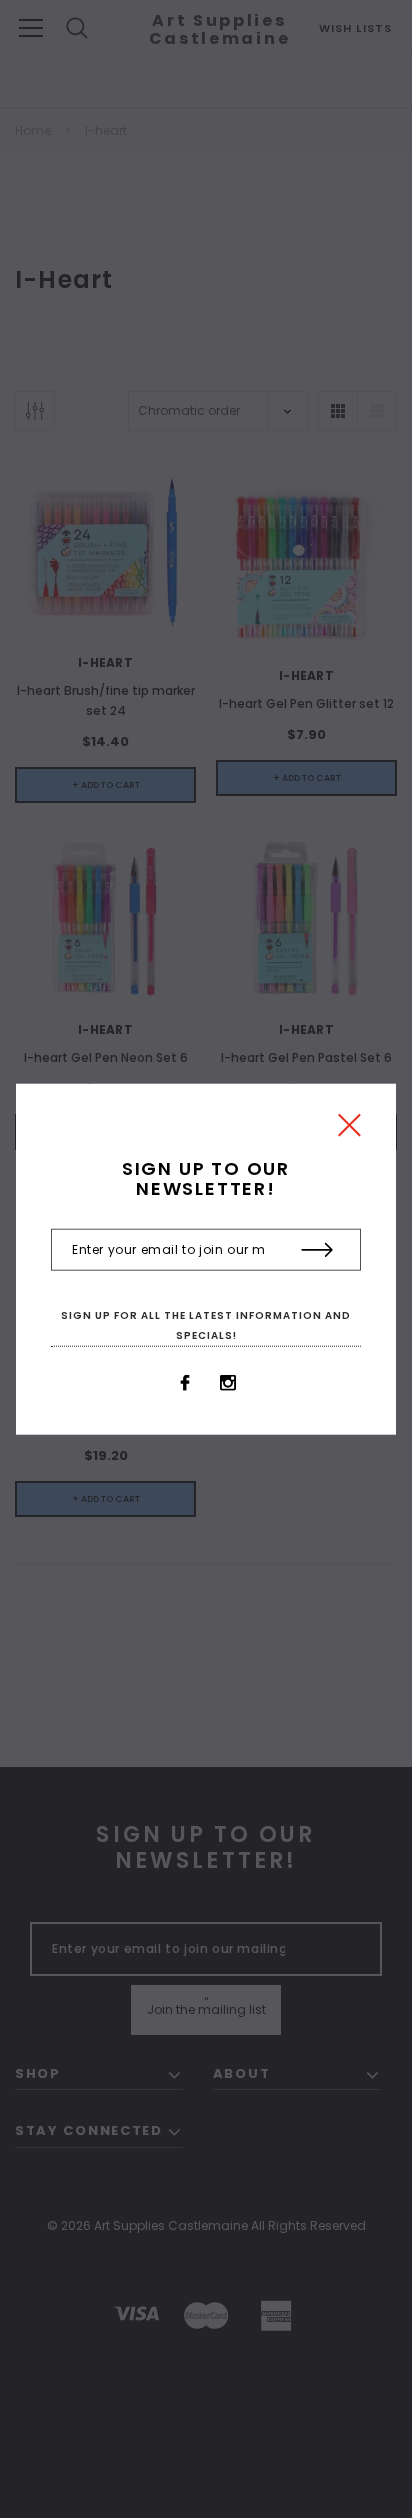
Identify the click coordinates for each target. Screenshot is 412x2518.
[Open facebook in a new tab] (185, 1383)
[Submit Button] (317, 1250)
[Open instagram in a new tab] (228, 1383)
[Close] (349, 1130)
